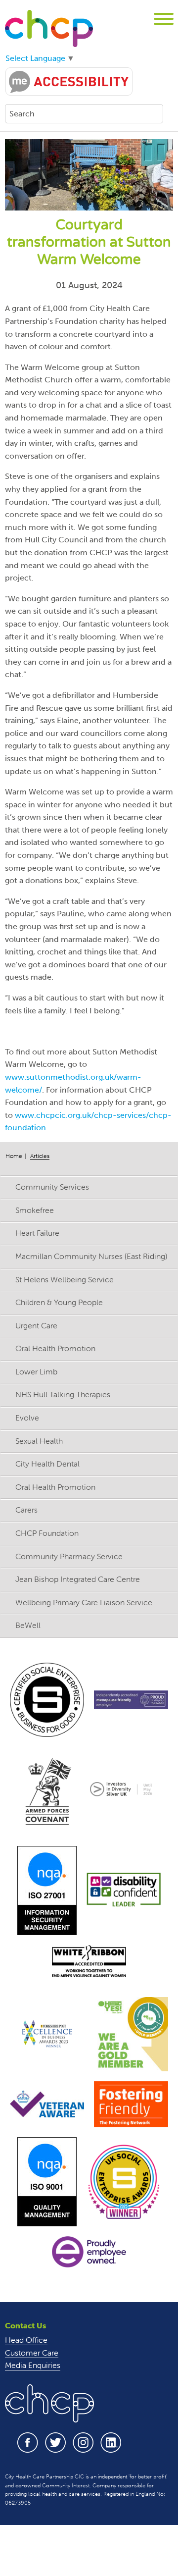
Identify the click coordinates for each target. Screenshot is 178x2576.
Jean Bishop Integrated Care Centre (78, 1579)
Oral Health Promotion (55, 1348)
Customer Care (32, 2353)
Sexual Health (39, 1441)
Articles (40, 1156)
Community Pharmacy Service (69, 1556)
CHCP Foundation (47, 1533)
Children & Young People (59, 1302)
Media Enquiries (33, 2365)
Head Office (26, 2340)
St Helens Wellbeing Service (65, 1279)
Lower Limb (36, 1371)
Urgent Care (36, 1325)
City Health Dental (47, 1464)
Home (14, 1156)
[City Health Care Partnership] (49, 28)
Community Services (52, 1187)
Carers (26, 1510)
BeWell (28, 1625)
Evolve (27, 1418)
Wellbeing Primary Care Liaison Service (84, 1602)
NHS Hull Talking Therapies (63, 1394)
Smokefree (35, 1210)
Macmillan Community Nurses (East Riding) (91, 1256)
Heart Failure (37, 1233)
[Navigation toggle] (164, 21)
